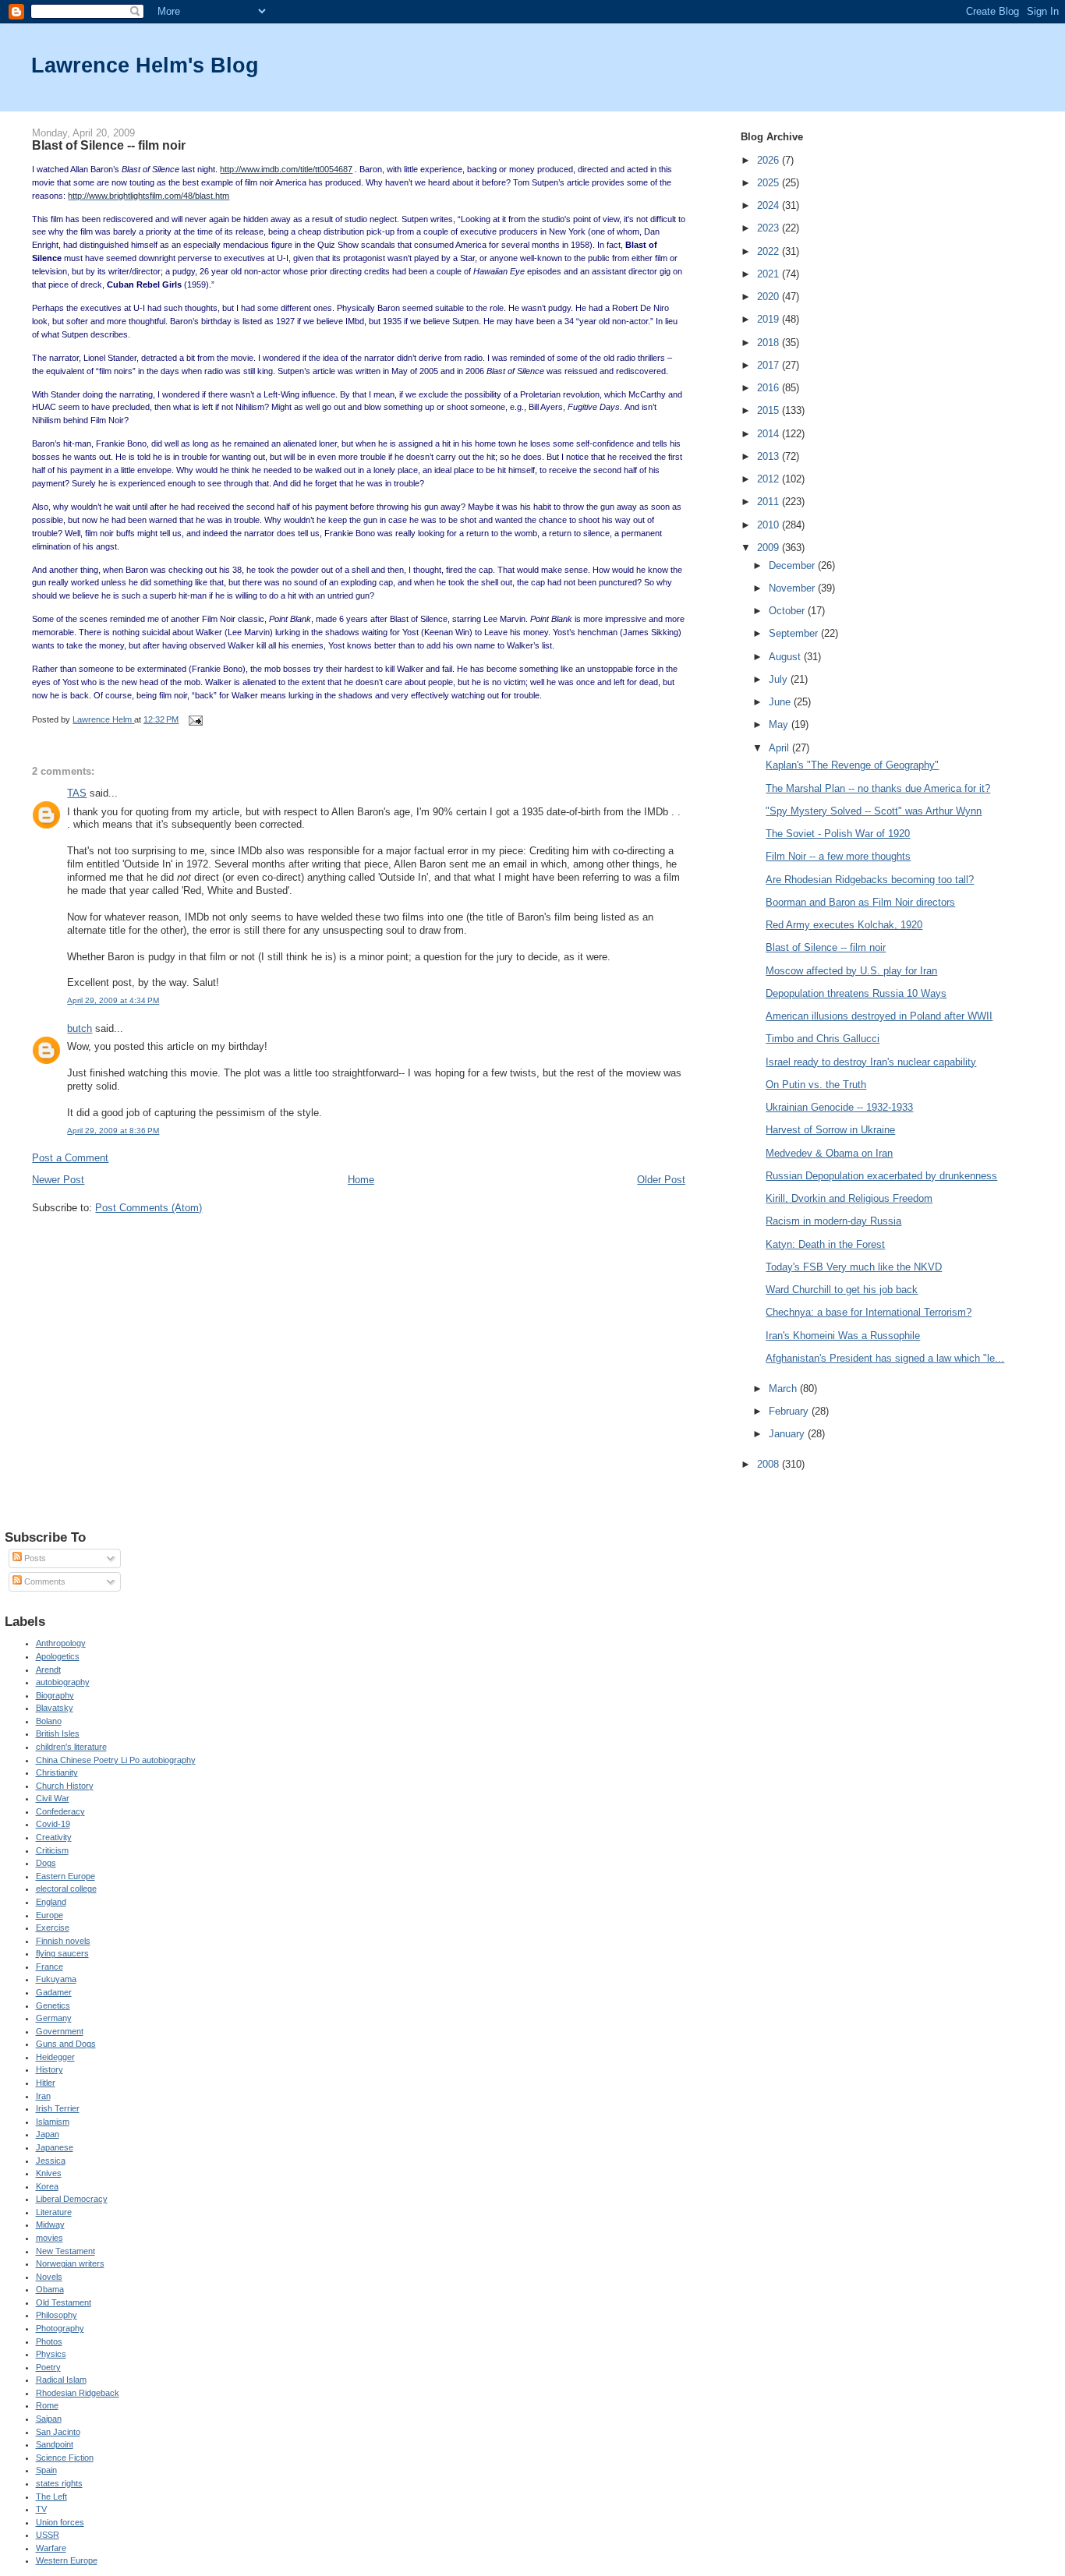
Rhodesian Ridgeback (78, 2393)
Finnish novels (63, 1941)
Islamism (53, 2122)
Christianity (57, 1772)
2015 (770, 410)
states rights (59, 2483)
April (780, 748)
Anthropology (61, 1643)
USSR (48, 2535)
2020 (770, 297)
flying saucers (62, 1953)
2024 (770, 205)
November (793, 588)
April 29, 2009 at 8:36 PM (113, 1131)
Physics (51, 2354)
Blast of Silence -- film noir (826, 947)
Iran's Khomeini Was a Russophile (843, 1336)
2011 (770, 502)
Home (361, 1180)
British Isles (58, 1733)
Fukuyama (56, 1979)
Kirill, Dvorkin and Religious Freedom (849, 1198)
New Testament (65, 2251)
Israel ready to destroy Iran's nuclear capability (871, 1062)
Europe (50, 1915)
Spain (46, 2470)
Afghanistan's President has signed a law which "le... (885, 1358)
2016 (770, 388)
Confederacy (60, 1811)
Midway (50, 2224)
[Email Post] (195, 719)
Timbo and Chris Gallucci (823, 1039)
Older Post (661, 1180)
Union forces (60, 2522)
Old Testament (64, 2302)
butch (80, 1028)
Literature (54, 2212)
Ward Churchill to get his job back (842, 1290)
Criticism (52, 1850)
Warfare (51, 2548)
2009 (770, 548)
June (781, 702)
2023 (770, 228)
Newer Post (58, 1180)
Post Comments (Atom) (149, 1208)
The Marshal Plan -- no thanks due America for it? (878, 788)
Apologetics (58, 1656)
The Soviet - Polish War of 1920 (838, 834)
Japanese (55, 2147)
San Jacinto (58, 2432)
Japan (48, 2134)
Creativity (54, 1837)
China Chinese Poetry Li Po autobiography (116, 1760)
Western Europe (67, 2560)
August (786, 657)
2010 (770, 525)
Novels (49, 2277)
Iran (43, 2096)
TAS (77, 793)
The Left (51, 2496)
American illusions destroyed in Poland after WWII (879, 1016)
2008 (770, 1464)
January (788, 1434)
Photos (49, 2341)
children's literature (71, 1747)
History (50, 2069)
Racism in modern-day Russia (833, 1221)
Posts (34, 1558)
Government (60, 2031)
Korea (47, 2186)
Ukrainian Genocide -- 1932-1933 (839, 1107)
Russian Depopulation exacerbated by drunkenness (881, 1176)
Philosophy (57, 2315)
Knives (49, 2173)
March (784, 1389)
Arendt (48, 1670)
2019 (770, 319)
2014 (770, 434)
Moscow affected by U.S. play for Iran (851, 971)
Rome (47, 2405)
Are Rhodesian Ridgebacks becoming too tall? (870, 880)
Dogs (46, 1863)
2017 (770, 365)
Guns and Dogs (66, 2044)
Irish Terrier (58, 2108)
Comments (44, 1581)
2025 (770, 183)
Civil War (53, 1798)
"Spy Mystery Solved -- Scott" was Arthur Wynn (874, 811)
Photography (60, 2328)
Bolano (49, 1721)
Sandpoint (55, 2444)
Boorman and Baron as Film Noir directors (860, 902)
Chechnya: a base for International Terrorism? (869, 1312)
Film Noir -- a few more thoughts (838, 856)
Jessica (51, 2161)
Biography (55, 1695)
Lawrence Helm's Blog (145, 65)
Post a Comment (70, 1158)
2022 (770, 251)
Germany (54, 2018)
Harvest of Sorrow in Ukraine (830, 1130)
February (790, 1411)
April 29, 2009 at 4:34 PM (113, 1000)
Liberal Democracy (72, 2199)
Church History (65, 1786)
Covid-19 (53, 1824)
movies (50, 2238)
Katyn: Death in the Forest (825, 1244)
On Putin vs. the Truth (816, 1085)
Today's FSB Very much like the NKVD (854, 1267)
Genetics (53, 2005)
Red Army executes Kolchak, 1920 (844, 925)
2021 (770, 274)
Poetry (48, 2367)
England (51, 1902)
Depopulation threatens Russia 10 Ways (856, 993)
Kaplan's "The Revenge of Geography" (852, 765)
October (788, 611)
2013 (770, 456)
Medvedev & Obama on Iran (829, 1153)
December (793, 565)
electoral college (66, 1889)
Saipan (49, 2419)
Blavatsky (55, 1708)
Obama (50, 2289)
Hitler (46, 2083)
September (795, 633)
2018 (770, 343)
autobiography (63, 1682)
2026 (770, 160)
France (50, 1966)
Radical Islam (61, 2380)
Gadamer (54, 1992)
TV (41, 2509)
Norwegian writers (70, 2263)
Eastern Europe (65, 1876)
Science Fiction (65, 2458)
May (780, 724)
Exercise (53, 1928)
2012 (770, 479)
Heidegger (55, 2057)
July (780, 679)
